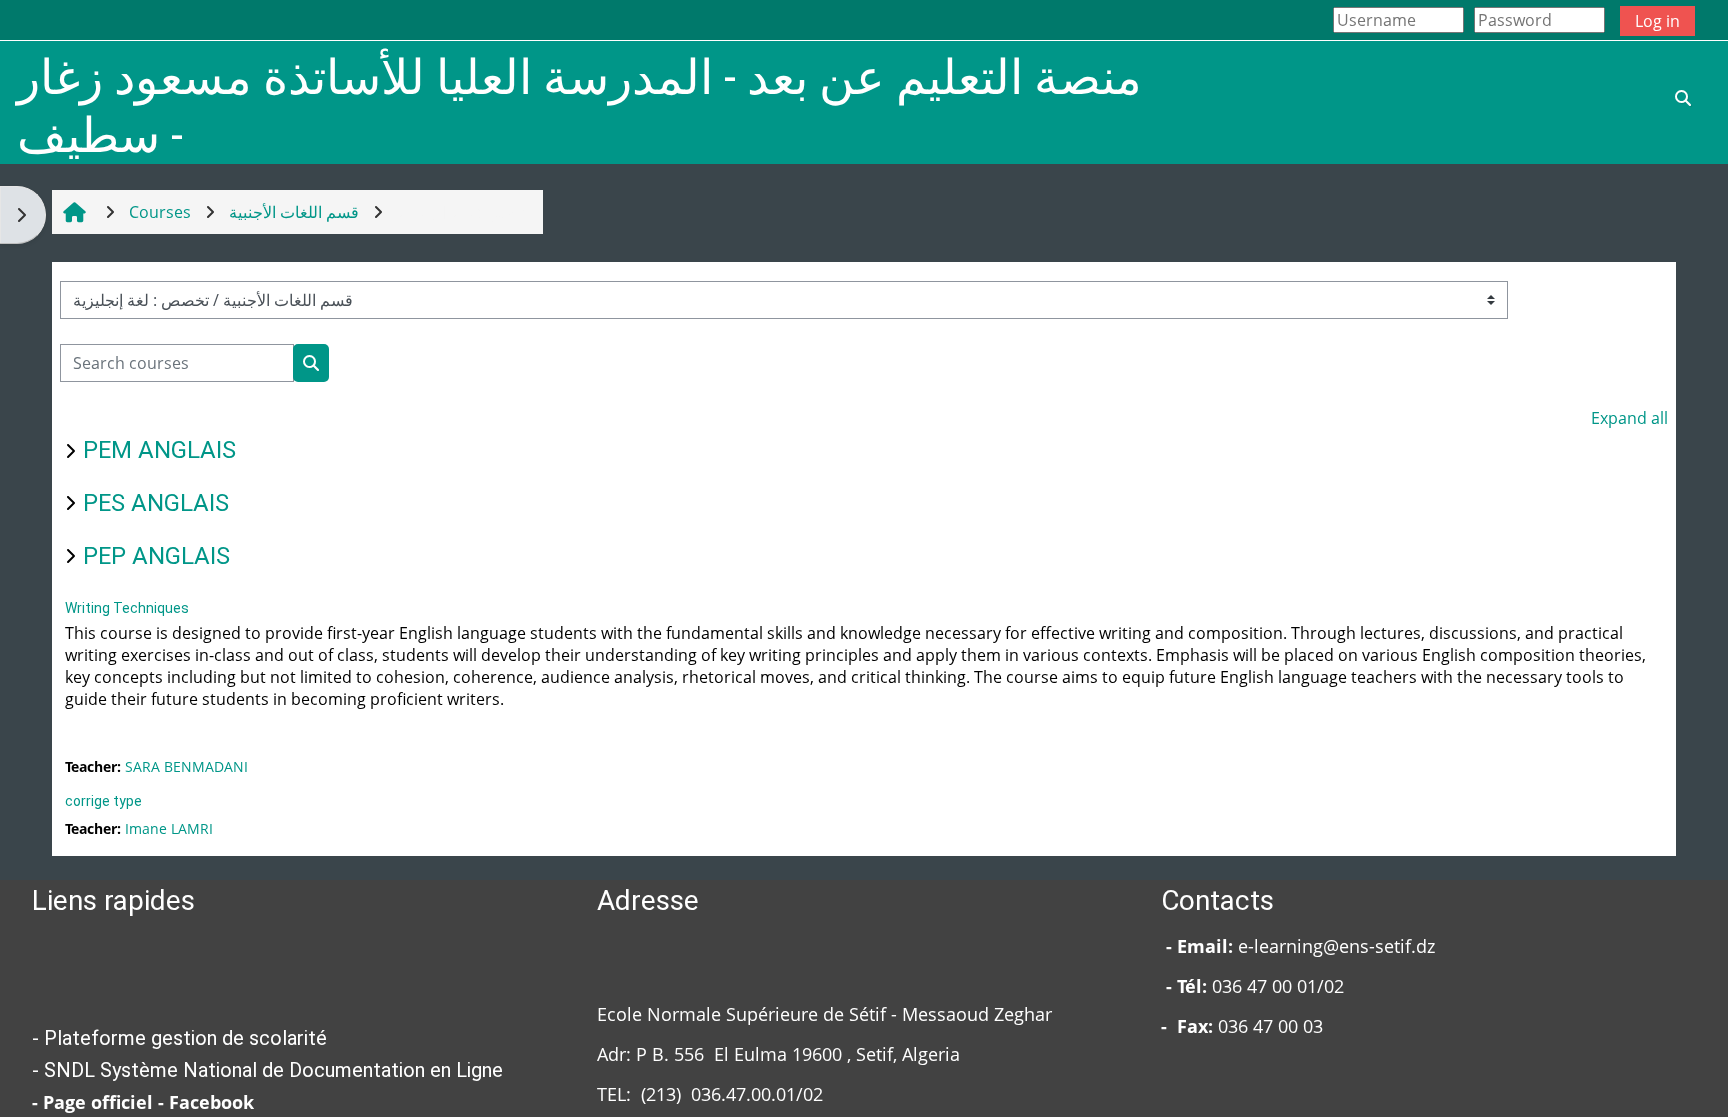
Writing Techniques (127, 608)
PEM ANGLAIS (159, 450)
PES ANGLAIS (156, 503)
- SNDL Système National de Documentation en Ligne (267, 1070)
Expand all (1629, 418)
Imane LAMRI (169, 828)
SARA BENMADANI (186, 766)
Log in (1657, 21)
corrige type (103, 801)
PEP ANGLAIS (156, 556)
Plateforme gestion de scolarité (185, 1038)
